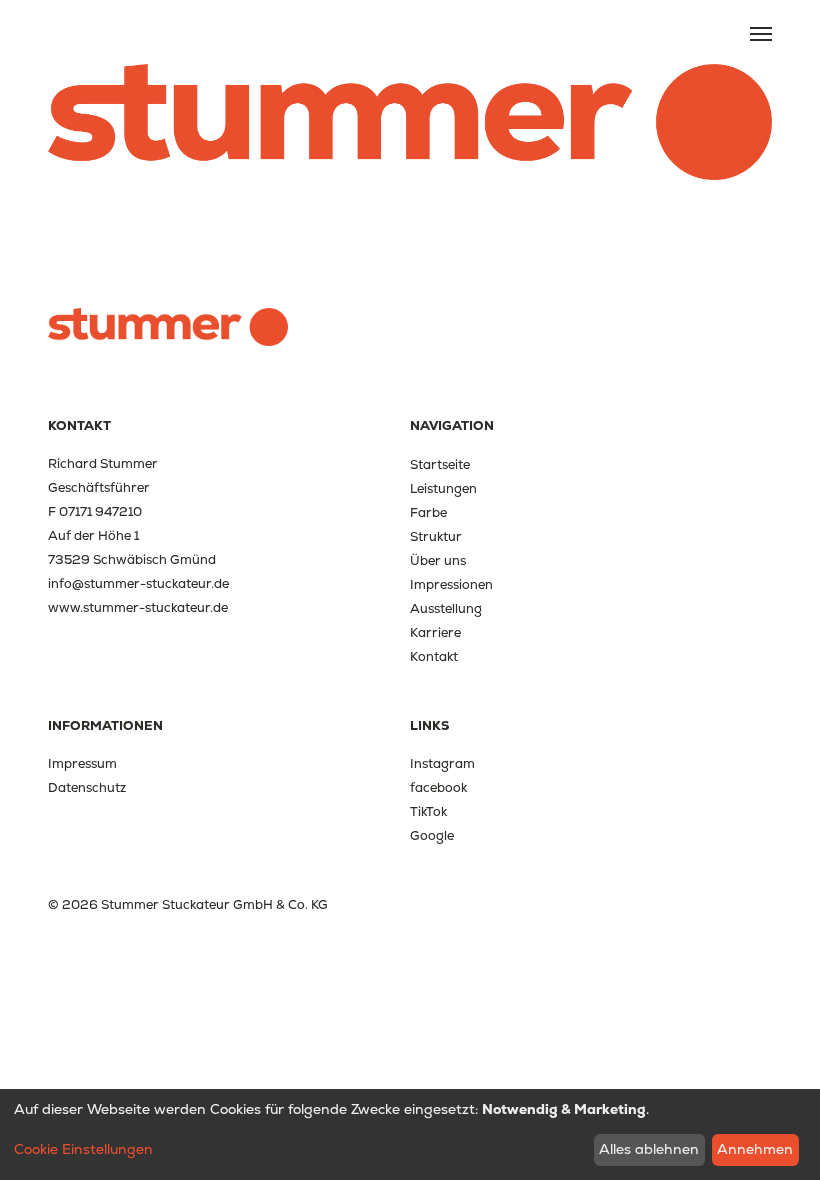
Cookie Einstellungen (83, 1149)
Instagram (442, 763)
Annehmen (755, 1149)
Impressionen (451, 584)
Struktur (436, 536)
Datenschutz (87, 787)
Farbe (428, 512)
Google (432, 835)
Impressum (82, 763)
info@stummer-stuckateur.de (138, 583)
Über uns (438, 560)
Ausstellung (446, 608)
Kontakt (434, 656)
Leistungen (443, 488)
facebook (438, 787)
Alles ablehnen (649, 1149)
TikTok (428, 811)
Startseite (440, 464)
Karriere (435, 632)
